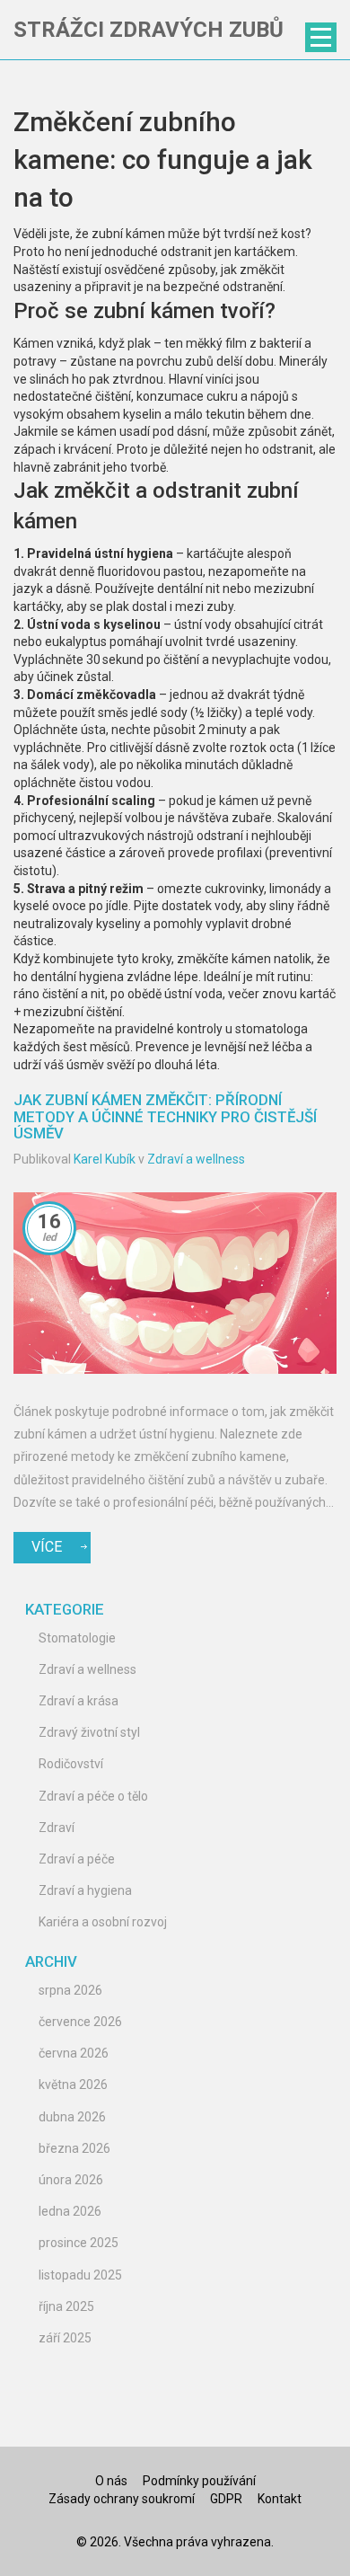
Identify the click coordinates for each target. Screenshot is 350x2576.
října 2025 (66, 2306)
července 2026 (80, 2022)
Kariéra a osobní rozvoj (103, 1922)
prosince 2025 (79, 2243)
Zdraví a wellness (196, 1159)
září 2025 (65, 2338)
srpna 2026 (70, 1990)
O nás (111, 2481)
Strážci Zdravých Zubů (149, 30)
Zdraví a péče (77, 1859)
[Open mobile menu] (321, 37)
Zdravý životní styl (89, 1732)
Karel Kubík (105, 1159)
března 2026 (74, 2148)
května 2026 (73, 2085)
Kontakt (280, 2499)
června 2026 (74, 2053)
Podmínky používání (199, 2481)
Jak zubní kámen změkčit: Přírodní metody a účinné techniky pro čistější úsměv (165, 1116)
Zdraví (57, 1828)
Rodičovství (71, 1764)
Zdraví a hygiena (85, 1890)
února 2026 (71, 2180)
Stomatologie (77, 1638)
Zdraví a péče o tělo (93, 1796)
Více (47, 1547)
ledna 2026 (70, 2211)
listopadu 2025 (80, 2275)
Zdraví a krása (79, 1701)
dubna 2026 (72, 2117)
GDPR (226, 2499)
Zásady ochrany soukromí (122, 2499)
